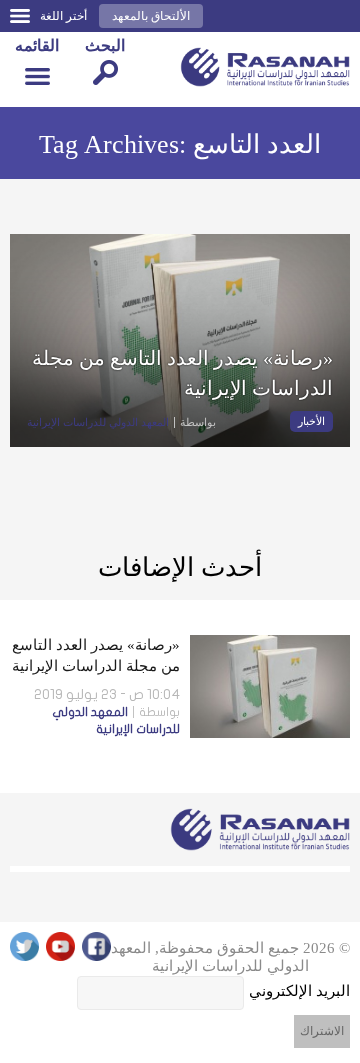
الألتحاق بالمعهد (151, 16)
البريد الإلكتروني (299, 991)
